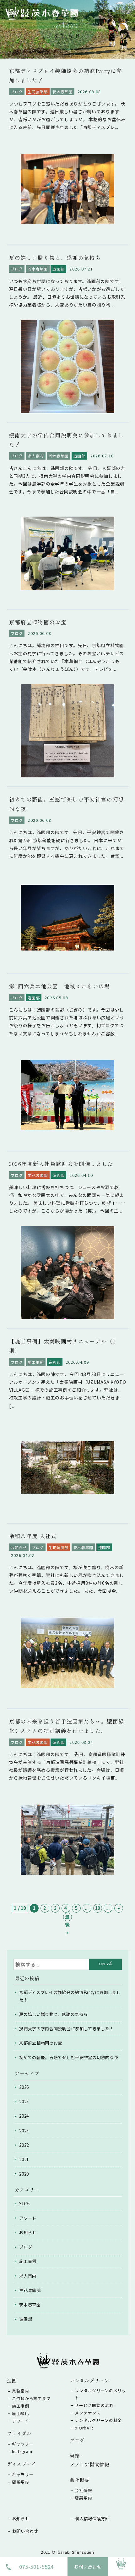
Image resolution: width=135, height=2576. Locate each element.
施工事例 (28, 2261)
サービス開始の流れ (94, 2405)
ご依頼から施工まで (31, 2398)
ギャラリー (23, 2444)
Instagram (22, 2451)
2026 (24, 2087)
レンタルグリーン (89, 2380)
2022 (24, 2145)
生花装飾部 (30, 2290)
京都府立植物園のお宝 (41, 2043)
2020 (24, 2174)
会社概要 (80, 2480)
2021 (24, 2159)
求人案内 (28, 2276)
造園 (12, 2380)
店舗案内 (21, 2482)
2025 (24, 2102)
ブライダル (19, 2433)
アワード (28, 2218)
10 (98, 1908)
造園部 (26, 2319)
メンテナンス (88, 2413)
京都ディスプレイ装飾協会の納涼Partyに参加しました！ (70, 1996)
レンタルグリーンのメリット (100, 2394)
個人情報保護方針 (92, 2519)
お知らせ (28, 2232)
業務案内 (21, 2391)
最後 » (68, 1917)
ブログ (26, 2247)
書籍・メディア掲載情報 (89, 2460)
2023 (24, 2131)
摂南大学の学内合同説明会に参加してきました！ (66, 2029)
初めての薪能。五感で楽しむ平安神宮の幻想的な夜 (69, 2057)
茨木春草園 (30, 2305)
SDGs (25, 2204)
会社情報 (83, 2490)
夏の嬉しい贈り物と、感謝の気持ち (53, 2014)
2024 (24, 2116)
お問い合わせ (88, 2567)
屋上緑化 (21, 2413)
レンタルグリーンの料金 (98, 2420)
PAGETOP (122, 2572)
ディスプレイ (22, 2464)
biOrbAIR (84, 2428)
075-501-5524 (36, 2567)
